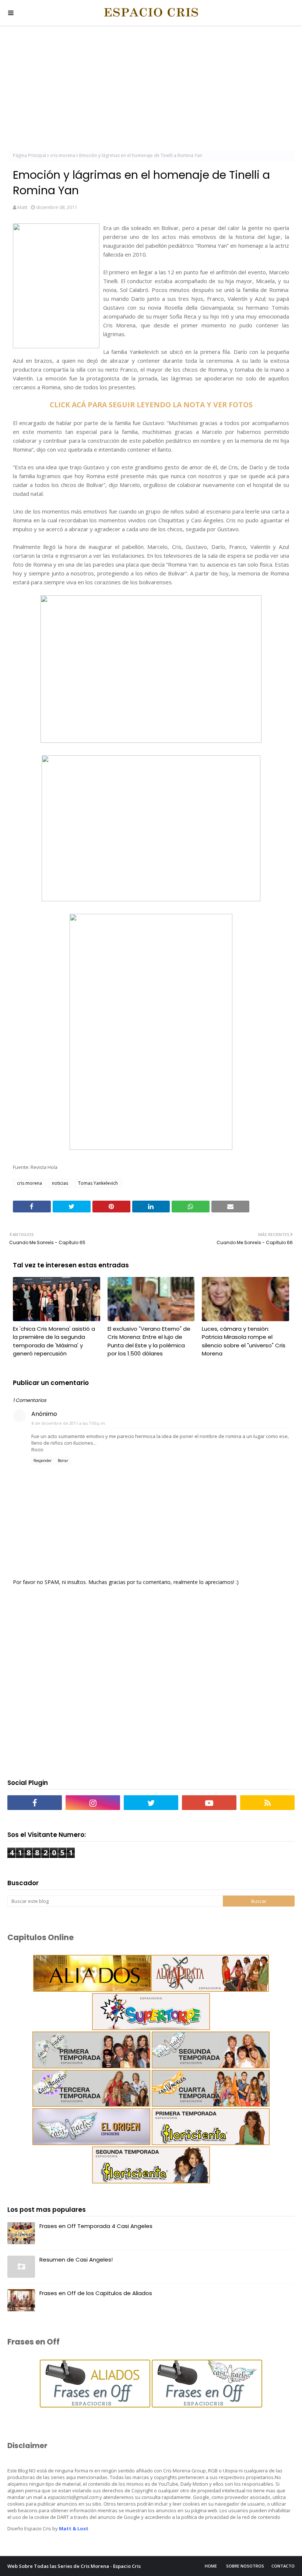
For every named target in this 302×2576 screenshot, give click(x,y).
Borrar (63, 1461)
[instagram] (93, 1803)
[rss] (267, 1803)
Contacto (283, 2566)
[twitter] (151, 1803)
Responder (43, 1461)
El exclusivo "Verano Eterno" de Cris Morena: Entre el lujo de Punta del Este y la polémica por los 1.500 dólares (149, 1341)
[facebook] (35, 1803)
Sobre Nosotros (245, 2566)
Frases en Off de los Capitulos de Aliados (96, 2293)
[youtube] (209, 1803)
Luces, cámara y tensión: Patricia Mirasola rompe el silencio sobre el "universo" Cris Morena (244, 1341)
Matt (22, 207)
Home (211, 2566)
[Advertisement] (151, 88)
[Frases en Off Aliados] (95, 2406)
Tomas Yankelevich (98, 1183)
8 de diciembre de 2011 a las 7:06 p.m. (69, 1423)
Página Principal (29, 155)
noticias (60, 1183)
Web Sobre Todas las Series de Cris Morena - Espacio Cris (74, 2566)
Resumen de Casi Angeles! (76, 2260)
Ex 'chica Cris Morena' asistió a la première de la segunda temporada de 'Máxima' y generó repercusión (54, 1341)
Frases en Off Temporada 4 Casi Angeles (96, 2226)
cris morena (63, 155)
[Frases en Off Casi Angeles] (206, 2406)
